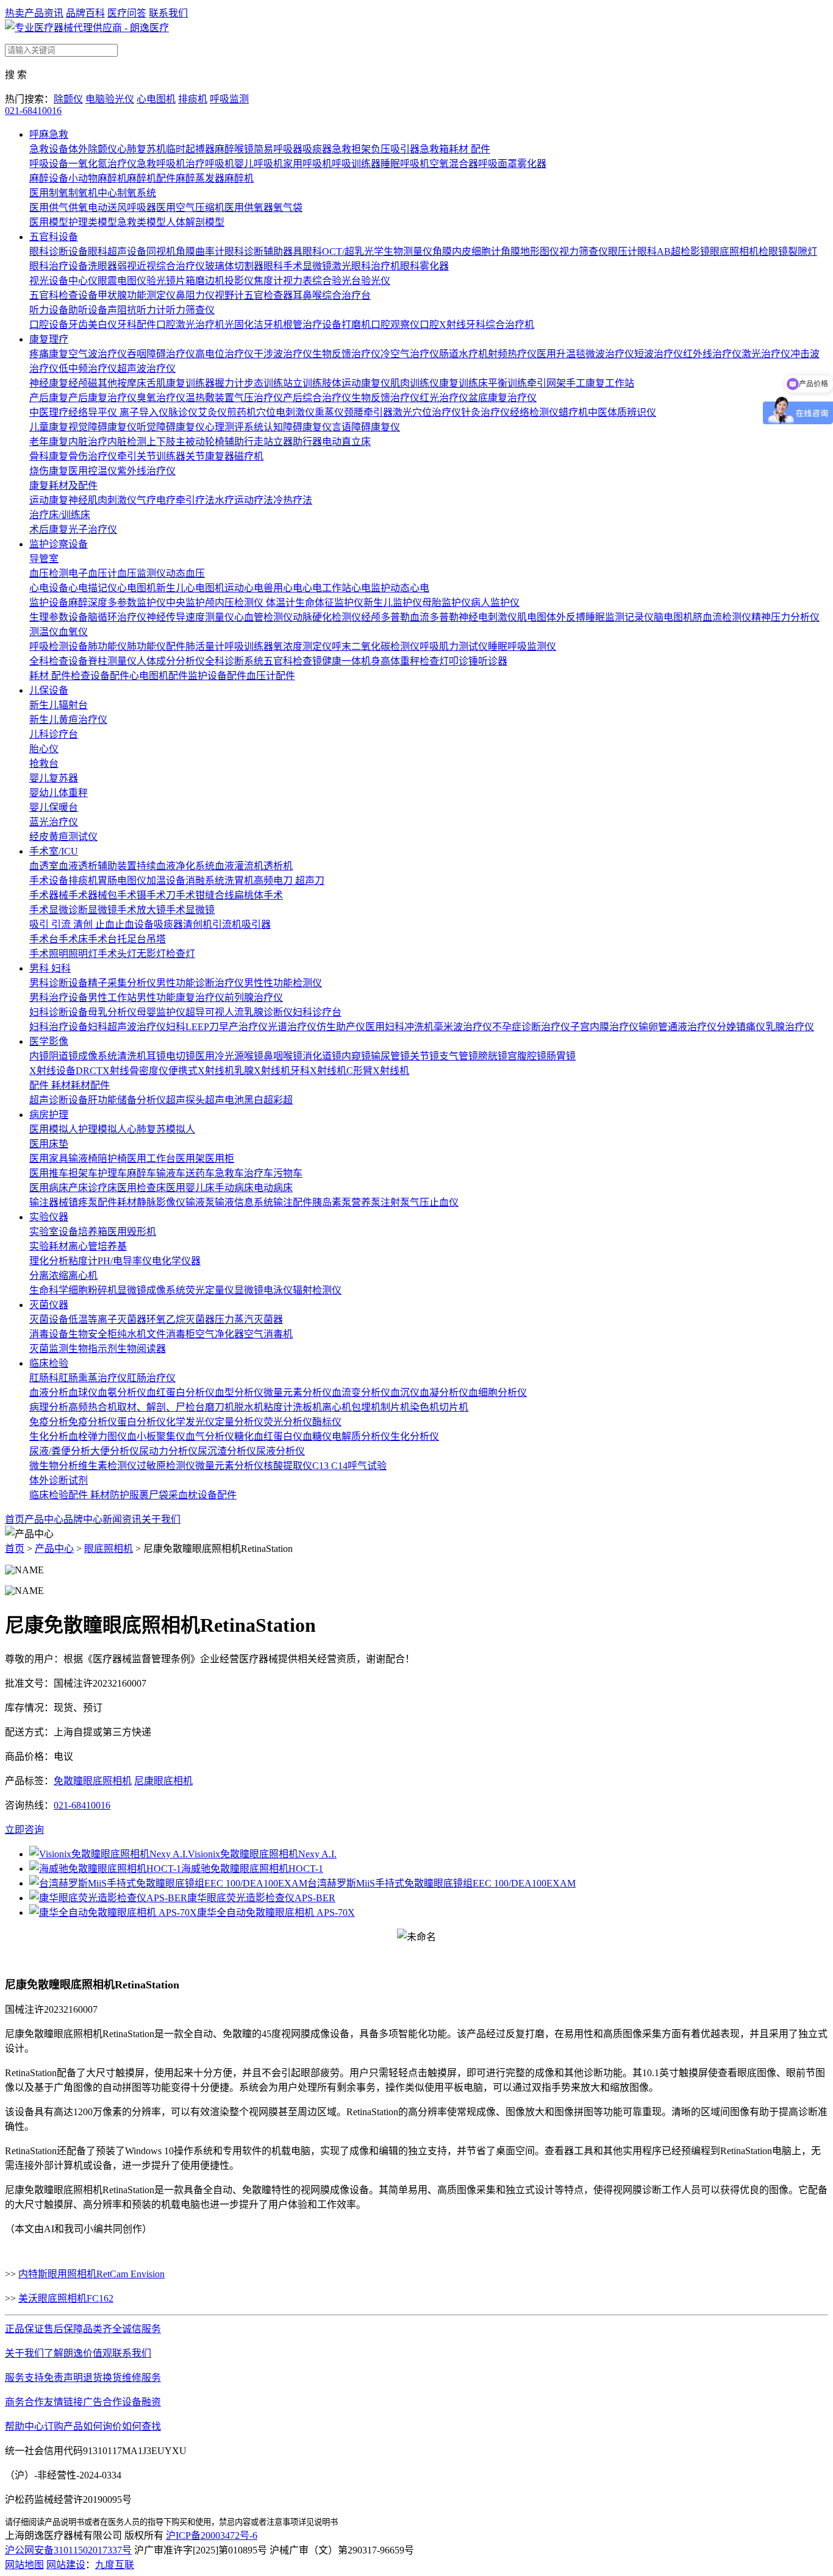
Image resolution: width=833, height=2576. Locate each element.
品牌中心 (83, 1519)
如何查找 (141, 2426)
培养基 (112, 1246)
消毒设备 (49, 1334)
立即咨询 (24, 1830)
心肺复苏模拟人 (161, 1129)
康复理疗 (49, 339)
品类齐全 (102, 2329)
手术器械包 (93, 895)
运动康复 (49, 500)
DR (83, 1071)
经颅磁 (83, 383)
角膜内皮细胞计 (467, 251)
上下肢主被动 (176, 442)
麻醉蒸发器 (200, 178)
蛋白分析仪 (141, 1422)
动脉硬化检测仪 (327, 617)
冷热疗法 (293, 500)
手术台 (44, 939)
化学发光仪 (190, 1422)
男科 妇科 (50, 968)
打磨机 (356, 325)
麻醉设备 (49, 178)
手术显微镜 (190, 910)
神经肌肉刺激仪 (102, 500)
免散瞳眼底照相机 (93, 1781)
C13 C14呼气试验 (349, 1466)
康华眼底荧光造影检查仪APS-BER (261, 1898)
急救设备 (49, 149)
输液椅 (83, 1158)
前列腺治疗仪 (254, 998)
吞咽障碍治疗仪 (161, 354)
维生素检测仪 (107, 1466)
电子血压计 (93, 573)
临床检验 (49, 1363)
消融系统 (205, 881)
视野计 (229, 295)
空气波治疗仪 (98, 354)
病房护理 (49, 1115)
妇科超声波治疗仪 (127, 1027)
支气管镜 (459, 1056)
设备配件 (217, 1495)
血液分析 (49, 1393)
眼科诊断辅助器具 (263, 251)
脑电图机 (673, 617)
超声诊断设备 (59, 1100)
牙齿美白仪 (93, 325)
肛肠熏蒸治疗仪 (93, 1378)
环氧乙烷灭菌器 (181, 1319)
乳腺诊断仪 (268, 1012)
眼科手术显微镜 (298, 266)
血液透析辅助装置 (98, 866)
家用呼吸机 (307, 164)
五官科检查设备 (63, 295)
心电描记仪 (93, 588)
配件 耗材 (50, 1085)
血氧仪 (73, 632)
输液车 (171, 1173)
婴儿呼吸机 (259, 164)
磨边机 (210, 281)
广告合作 (102, 2402)
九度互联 (115, 2565)
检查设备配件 (100, 676)
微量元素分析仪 (298, 1393)
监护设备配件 (217, 676)
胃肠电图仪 (122, 881)
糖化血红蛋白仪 (268, 1436)
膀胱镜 (493, 1056)
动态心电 (410, 588)
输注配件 (293, 1202)
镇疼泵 (83, 1202)
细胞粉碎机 (93, 1290)
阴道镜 (63, 1056)
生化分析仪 (415, 1436)
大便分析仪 (115, 1451)
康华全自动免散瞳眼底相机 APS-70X (276, 1912)
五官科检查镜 (293, 661)
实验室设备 (54, 1232)
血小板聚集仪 (156, 1436)
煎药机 (241, 412)
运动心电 (244, 588)
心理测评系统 (234, 427)
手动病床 (234, 1188)
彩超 (283, 1100)
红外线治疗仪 (712, 354)
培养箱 (93, 1232)
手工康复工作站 (600, 383)
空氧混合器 (454, 164)
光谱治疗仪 (292, 1027)
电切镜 (181, 1056)
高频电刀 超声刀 (289, 881)
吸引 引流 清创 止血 (72, 924)
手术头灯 (117, 954)
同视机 (161, 251)
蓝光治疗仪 (54, 822)
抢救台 (44, 763)
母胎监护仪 (446, 603)
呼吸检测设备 (59, 646)
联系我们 (168, 13)
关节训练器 (161, 456)
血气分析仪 (210, 1436)
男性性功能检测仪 (283, 983)
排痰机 (193, 99)
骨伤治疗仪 (93, 456)
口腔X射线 (443, 325)
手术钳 (190, 895)
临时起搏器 (190, 149)
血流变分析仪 (361, 1393)
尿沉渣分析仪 (227, 1451)
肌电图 (532, 617)
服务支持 (24, 2378)
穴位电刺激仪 (285, 412)
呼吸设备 (49, 164)
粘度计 (83, 1261)
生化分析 (49, 1436)
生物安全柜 (93, 1334)
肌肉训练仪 (415, 383)
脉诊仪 (183, 412)
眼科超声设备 (117, 251)
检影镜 (695, 251)
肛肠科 (44, 1378)
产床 (78, 1188)
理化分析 (49, 1261)
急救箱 (434, 149)
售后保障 (63, 2329)
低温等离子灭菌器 (107, 1319)
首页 (15, 1519)
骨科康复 (49, 456)
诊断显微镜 (93, 910)
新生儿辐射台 (59, 705)
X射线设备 (52, 1071)
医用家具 (49, 1158)
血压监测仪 (141, 573)
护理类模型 (93, 222)
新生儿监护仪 (393, 603)
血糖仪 (317, 1436)
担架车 (83, 1173)
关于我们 (161, 1519)
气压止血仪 (434, 1202)
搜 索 (16, 75)
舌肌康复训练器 (181, 383)
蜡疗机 (573, 412)
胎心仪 (44, 749)
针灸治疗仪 (485, 412)
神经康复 (49, 383)
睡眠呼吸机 (405, 164)
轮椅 (215, 442)
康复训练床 (463, 383)
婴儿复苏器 (54, 778)
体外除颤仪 (93, 149)
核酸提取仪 (288, 1466)
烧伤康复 (49, 471)
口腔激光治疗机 (190, 325)
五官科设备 (54, 237)
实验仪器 (49, 1217)
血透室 (44, 866)
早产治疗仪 (243, 1027)
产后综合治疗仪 (317, 398)
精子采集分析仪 (122, 983)
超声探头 (185, 1100)
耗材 (80, 1085)
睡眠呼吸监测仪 (522, 646)
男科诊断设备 (59, 983)
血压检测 (49, 573)
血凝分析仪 (444, 1393)
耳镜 (156, 1056)
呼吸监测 (229, 99)
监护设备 (49, 603)
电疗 (166, 500)
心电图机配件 (159, 676)
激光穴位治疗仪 (427, 412)
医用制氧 (49, 193)
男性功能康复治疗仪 (181, 998)
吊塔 (156, 939)
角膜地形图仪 (530, 251)
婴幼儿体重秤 (59, 793)
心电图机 (156, 99)
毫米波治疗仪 (463, 1027)
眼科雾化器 (424, 266)
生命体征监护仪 (329, 603)
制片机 (395, 1407)
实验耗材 (49, 1246)
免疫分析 (49, 1422)
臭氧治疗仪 (161, 398)
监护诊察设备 (59, 544)
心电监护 (371, 588)
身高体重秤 (395, 661)
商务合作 (24, 2402)
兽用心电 (283, 588)
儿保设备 (49, 690)
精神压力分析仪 (785, 617)
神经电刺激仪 (488, 617)
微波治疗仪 (610, 354)
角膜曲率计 (200, 251)
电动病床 (273, 1188)
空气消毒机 (268, 1334)
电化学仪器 (176, 1261)
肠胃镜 (561, 1056)
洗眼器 (102, 266)
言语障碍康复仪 (366, 427)
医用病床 (49, 1188)
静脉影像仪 (161, 1202)
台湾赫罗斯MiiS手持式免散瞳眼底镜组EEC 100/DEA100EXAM (442, 1883)
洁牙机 (268, 325)
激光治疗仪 (766, 354)
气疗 (146, 500)
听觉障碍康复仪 (171, 427)
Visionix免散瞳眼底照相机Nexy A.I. (262, 1854)
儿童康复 (49, 427)
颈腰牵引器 (368, 412)
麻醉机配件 (151, 178)
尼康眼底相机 (163, 1781)
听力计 (151, 310)
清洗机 (132, 1056)
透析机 (278, 866)
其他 (107, 383)
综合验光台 (337, 281)
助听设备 (88, 310)
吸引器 (256, 924)
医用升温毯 (561, 354)
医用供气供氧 (59, 208)
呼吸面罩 (498, 164)
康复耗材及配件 (63, 486)
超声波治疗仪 (146, 368)
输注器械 (49, 1202)
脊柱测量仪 (112, 661)
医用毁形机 (132, 1232)
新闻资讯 (122, 1519)
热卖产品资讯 (34, 13)
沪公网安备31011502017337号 (68, 2550)
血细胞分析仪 (498, 1393)
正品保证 (24, 2329)
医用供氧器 (249, 208)
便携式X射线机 (201, 1071)
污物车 (288, 1173)
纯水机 (132, 1334)
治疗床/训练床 (60, 515)
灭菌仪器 (49, 1305)
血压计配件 (271, 676)
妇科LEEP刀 (192, 1027)
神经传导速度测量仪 (190, 617)
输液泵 (200, 1202)
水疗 (224, 500)
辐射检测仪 (317, 1290)
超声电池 (224, 1100)
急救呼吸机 (161, 164)
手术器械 (49, 895)
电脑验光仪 (110, 99)
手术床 (73, 939)
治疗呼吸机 (210, 164)
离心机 (83, 1276)
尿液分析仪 (281, 1451)
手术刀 (161, 895)
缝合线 (220, 895)
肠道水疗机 (463, 354)
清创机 (198, 924)
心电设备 (49, 588)
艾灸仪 (212, 412)
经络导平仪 (94, 412)
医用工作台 (151, 1158)
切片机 (454, 1407)
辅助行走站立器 (259, 442)
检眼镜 (773, 251)
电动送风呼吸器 (122, 208)
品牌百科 (85, 13)
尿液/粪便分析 (60, 1451)
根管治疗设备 (312, 325)
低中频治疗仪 (88, 368)
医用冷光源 (220, 1056)
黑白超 (259, 1100)
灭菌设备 (49, 1319)
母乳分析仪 (112, 1012)
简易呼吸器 (278, 149)
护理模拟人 (102, 1129)
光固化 (239, 325)
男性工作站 (112, 998)
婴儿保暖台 (54, 807)
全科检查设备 (59, 661)
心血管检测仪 (263, 617)
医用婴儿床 (190, 1188)
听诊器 (493, 661)
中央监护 (185, 603)
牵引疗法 (195, 500)
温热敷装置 (210, 398)
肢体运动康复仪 (356, 383)
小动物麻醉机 (98, 178)
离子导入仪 (144, 412)
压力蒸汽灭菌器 (249, 1319)
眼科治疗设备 (59, 266)
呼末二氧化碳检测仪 (376, 646)
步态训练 (263, 383)
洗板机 (307, 1407)
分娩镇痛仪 (741, 1027)
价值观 (98, 2353)
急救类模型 (141, 222)
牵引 (127, 456)
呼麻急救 (49, 134)
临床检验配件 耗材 (70, 1495)
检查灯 (434, 661)
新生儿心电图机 (190, 588)
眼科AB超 (659, 251)
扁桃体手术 (259, 895)
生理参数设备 (59, 617)
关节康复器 (210, 456)
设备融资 (141, 2402)
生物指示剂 (93, 1349)
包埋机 (366, 1407)
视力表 (298, 281)
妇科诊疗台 (317, 1012)
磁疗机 (249, 456)
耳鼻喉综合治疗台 (332, 295)
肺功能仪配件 (156, 646)
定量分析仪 (239, 1422)
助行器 (307, 442)
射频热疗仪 (512, 354)
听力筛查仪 (190, 310)
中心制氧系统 (127, 193)
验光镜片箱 (171, 281)
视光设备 (49, 281)
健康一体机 (346, 661)
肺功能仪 (107, 646)
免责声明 (63, 2378)
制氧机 (83, 193)
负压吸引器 (395, 149)
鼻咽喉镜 (283, 1056)
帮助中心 (24, 2426)
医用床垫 (49, 1144)
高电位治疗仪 (224, 354)
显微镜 (249, 1290)
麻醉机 (239, 178)
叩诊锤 (463, 661)
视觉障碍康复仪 (102, 427)
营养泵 (366, 1202)
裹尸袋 (154, 1495)
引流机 (227, 924)
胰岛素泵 (332, 1202)
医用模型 (49, 222)
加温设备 (166, 881)
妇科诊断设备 (59, 1012)
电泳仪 (278, 1290)
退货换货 (102, 2378)
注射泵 (395, 1202)
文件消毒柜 (171, 1334)
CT (96, 1071)
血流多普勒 (434, 617)
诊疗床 (102, 1188)
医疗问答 (127, 13)
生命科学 (49, 1290)
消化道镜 (322, 1056)
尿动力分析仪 (168, 1451)
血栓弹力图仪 (98, 1436)
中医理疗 (49, 412)
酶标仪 (327, 1422)
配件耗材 (117, 1202)
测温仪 (44, 632)
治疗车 (259, 1173)
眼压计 (623, 251)
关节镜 (424, 1056)
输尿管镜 (390, 1056)
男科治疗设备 (59, 998)
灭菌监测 (49, 1349)
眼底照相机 (734, 251)
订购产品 (63, 2426)
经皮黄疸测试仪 (63, 837)
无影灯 (151, 954)
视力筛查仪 (584, 251)
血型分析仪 (239, 1393)
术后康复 (49, 529)
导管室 (44, 559)
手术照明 (49, 954)
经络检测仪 (534, 412)
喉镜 (254, 1056)
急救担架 (351, 149)
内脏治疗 (88, 442)
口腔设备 (49, 325)
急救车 (229, 1173)
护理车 (112, 1173)
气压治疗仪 (259, 398)
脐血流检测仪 (722, 617)
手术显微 (49, 910)
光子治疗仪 (93, 529)
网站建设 (66, 2565)
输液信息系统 (244, 1202)
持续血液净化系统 (176, 866)
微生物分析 (54, 1466)
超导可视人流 (215, 1012)
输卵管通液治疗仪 (677, 1027)
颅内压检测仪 (235, 603)
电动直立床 (346, 442)
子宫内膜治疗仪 (604, 1027)
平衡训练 (507, 383)
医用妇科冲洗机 (399, 1027)
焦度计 (268, 281)
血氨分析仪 (122, 1393)
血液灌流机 (239, 866)
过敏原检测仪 (166, 1466)
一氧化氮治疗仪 (102, 164)
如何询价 (102, 2426)
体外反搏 (566, 617)
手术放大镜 (141, 910)
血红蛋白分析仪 (181, 1393)
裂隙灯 (803, 251)
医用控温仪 (93, 471)
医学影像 (49, 1041)
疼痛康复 (49, 354)
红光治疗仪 (444, 398)
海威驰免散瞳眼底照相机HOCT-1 (252, 1869)
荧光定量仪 (210, 1290)
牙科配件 (137, 325)
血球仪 (83, 1393)
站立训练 (302, 383)
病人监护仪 (495, 603)
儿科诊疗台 (54, 734)
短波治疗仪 (659, 354)
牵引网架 (546, 383)
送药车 (200, 1173)
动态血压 (185, 573)
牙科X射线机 (318, 1071)
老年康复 (49, 442)
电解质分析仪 (361, 1436)
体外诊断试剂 (59, 1480)
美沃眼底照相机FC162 (66, 2298)
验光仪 (376, 281)
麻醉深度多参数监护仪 (117, 603)
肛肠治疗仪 (151, 1378)
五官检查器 (268, 295)
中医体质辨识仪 (622, 412)
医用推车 (49, 1173)
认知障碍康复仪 (298, 427)
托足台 (132, 939)
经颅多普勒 (385, 617)
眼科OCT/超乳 (333, 251)
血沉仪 (405, 1393)
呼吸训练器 (356, 164)
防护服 (124, 1495)
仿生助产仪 (341, 1027)
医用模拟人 (54, 1129)
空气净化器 (220, 1334)
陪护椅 (112, 1158)
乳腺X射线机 (262, 1071)
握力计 (229, 383)
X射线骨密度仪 (135, 1071)
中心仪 (83, 281)
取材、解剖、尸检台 (161, 1407)
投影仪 (239, 281)
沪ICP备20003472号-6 (212, 2535)
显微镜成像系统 (151, 1290)
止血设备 (134, 924)
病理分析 (49, 1407)
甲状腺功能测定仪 (137, 295)
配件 (100, 1085)
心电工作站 (327, 588)
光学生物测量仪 (398, 251)
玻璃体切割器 (234, 266)
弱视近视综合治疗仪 (161, 266)
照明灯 (83, 954)
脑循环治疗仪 (117, 617)
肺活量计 (205, 646)
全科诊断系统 (234, 661)
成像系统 (98, 1056)
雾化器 (532, 164)
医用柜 (220, 1158)
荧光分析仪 (288, 1422)
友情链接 (63, 2402)
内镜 (39, 1056)
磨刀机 (220, 1407)
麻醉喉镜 (234, 149)
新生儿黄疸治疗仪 (68, 720)
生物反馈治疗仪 (346, 354)
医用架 (190, 1158)
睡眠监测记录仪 (620, 617)
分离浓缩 (49, 1276)
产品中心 (44, 1519)
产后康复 (49, 398)
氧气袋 (288, 208)
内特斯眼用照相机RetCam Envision (91, 2274)
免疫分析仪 (93, 1422)
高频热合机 (93, 1407)
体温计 (281, 603)
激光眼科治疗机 (366, 266)
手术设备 (49, 881)
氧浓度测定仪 (302, 646)
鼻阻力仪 (195, 295)
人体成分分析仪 (171, 661)
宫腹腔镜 (527, 1056)
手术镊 (132, 895)
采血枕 (183, 1495)
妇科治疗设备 (59, 1027)
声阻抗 (122, 310)
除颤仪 (68, 99)
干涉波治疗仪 (283, 354)
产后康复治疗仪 (102, 398)
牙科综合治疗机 (500, 325)
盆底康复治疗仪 (502, 398)
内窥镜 (356, 1056)
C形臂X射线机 (378, 1071)
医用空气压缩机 (190, 208)
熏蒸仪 (329, 412)
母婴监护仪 (161, 1012)
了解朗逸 (63, 2353)
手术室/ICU (54, 851)
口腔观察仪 (395, 325)
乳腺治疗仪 (790, 1027)
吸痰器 (317, 149)
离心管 (83, 1246)
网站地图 (24, 2565)
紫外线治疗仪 (146, 471)
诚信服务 (141, 2329)
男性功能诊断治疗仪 (200, 983)
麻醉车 (141, 1173)
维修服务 (141, 2378)
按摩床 (132, 383)
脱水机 (249, 1407)
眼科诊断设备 (59, 251)
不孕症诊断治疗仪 (531, 1027)
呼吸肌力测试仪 (454, 646)
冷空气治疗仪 (410, 354)
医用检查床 (141, 1188)
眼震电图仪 (122, 281)
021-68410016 (33, 111)
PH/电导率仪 (125, 1261)
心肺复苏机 (141, 149)
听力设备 (49, 310)
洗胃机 (239, 881)
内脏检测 (127, 442)
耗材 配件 (470, 149)
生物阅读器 (141, 1349)
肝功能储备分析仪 (127, 1100)
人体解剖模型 (195, 222)
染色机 (424, 1407)
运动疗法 (254, 500)
